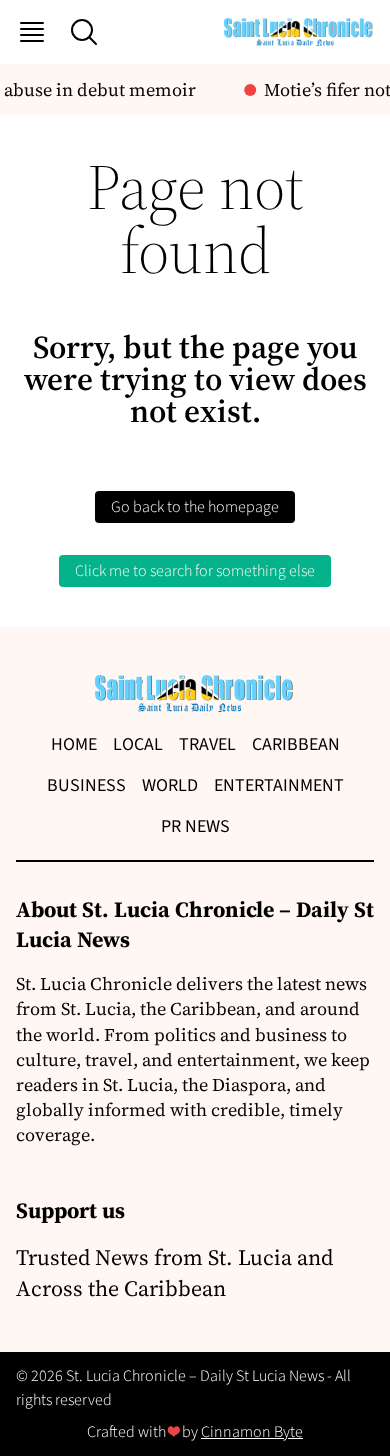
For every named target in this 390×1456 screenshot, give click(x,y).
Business (86, 785)
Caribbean (296, 744)
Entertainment (279, 785)
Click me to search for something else (195, 571)
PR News (195, 826)
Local (138, 744)
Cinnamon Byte (252, 1432)
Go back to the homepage (195, 507)
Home (74, 744)
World (170, 785)
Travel (207, 744)
